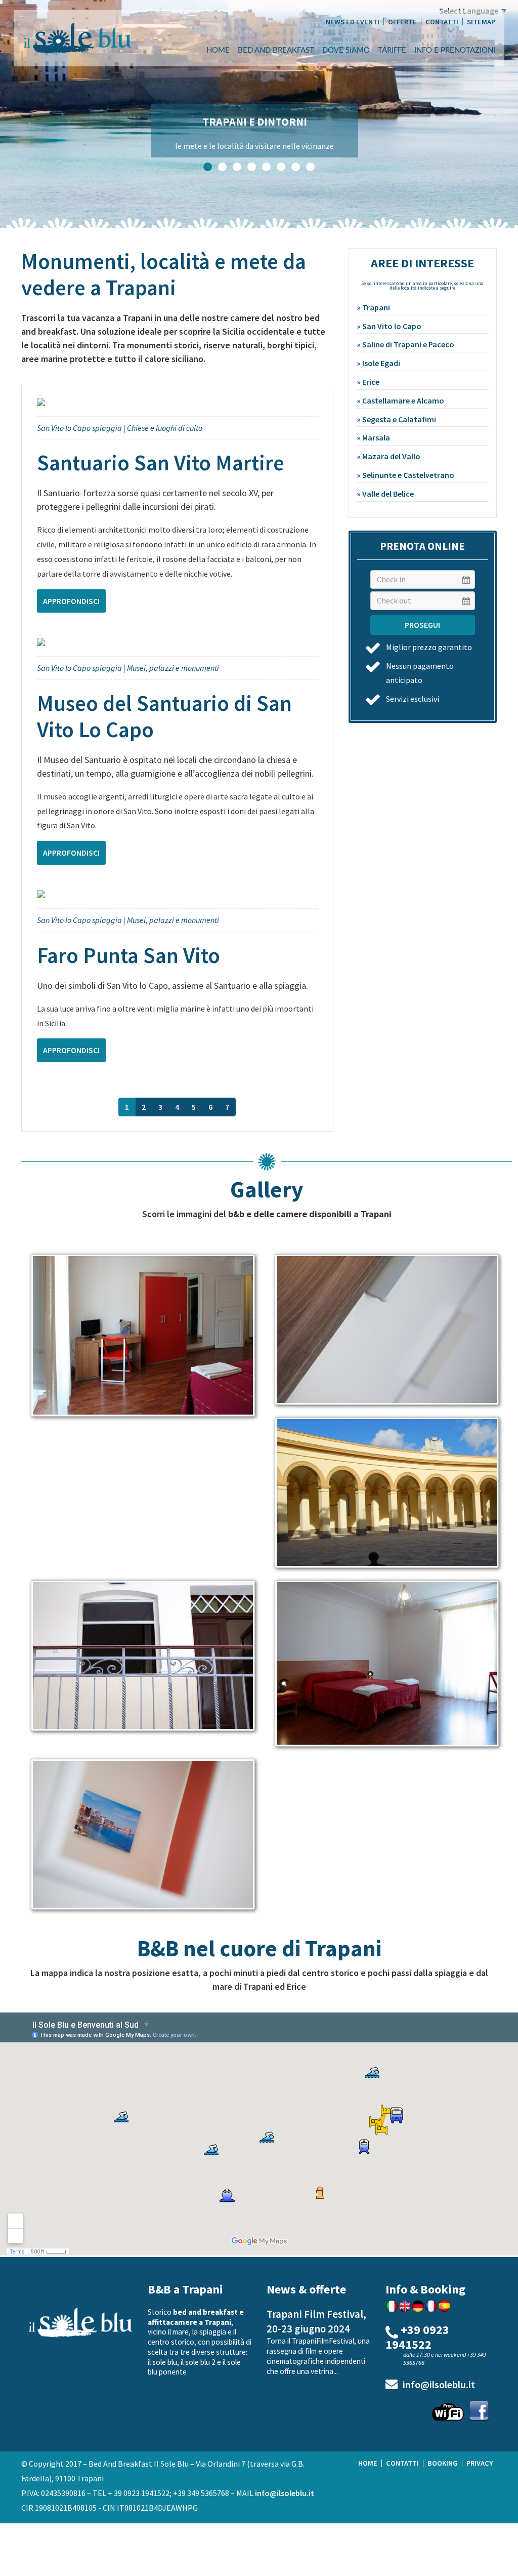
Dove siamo (346, 50)
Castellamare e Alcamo (403, 400)
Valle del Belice (388, 494)
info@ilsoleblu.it (439, 2385)
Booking (443, 2463)
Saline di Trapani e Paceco (408, 344)
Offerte (402, 22)
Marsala (376, 437)
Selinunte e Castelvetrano (408, 475)
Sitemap (481, 22)
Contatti (442, 22)
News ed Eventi (353, 22)
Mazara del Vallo (391, 456)
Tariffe (392, 50)
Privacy (480, 2463)
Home (218, 50)
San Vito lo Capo (392, 326)
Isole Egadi (381, 363)
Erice (371, 382)
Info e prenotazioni (455, 50)
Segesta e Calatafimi (399, 419)
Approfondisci (71, 601)
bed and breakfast (276, 50)
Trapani (376, 307)
